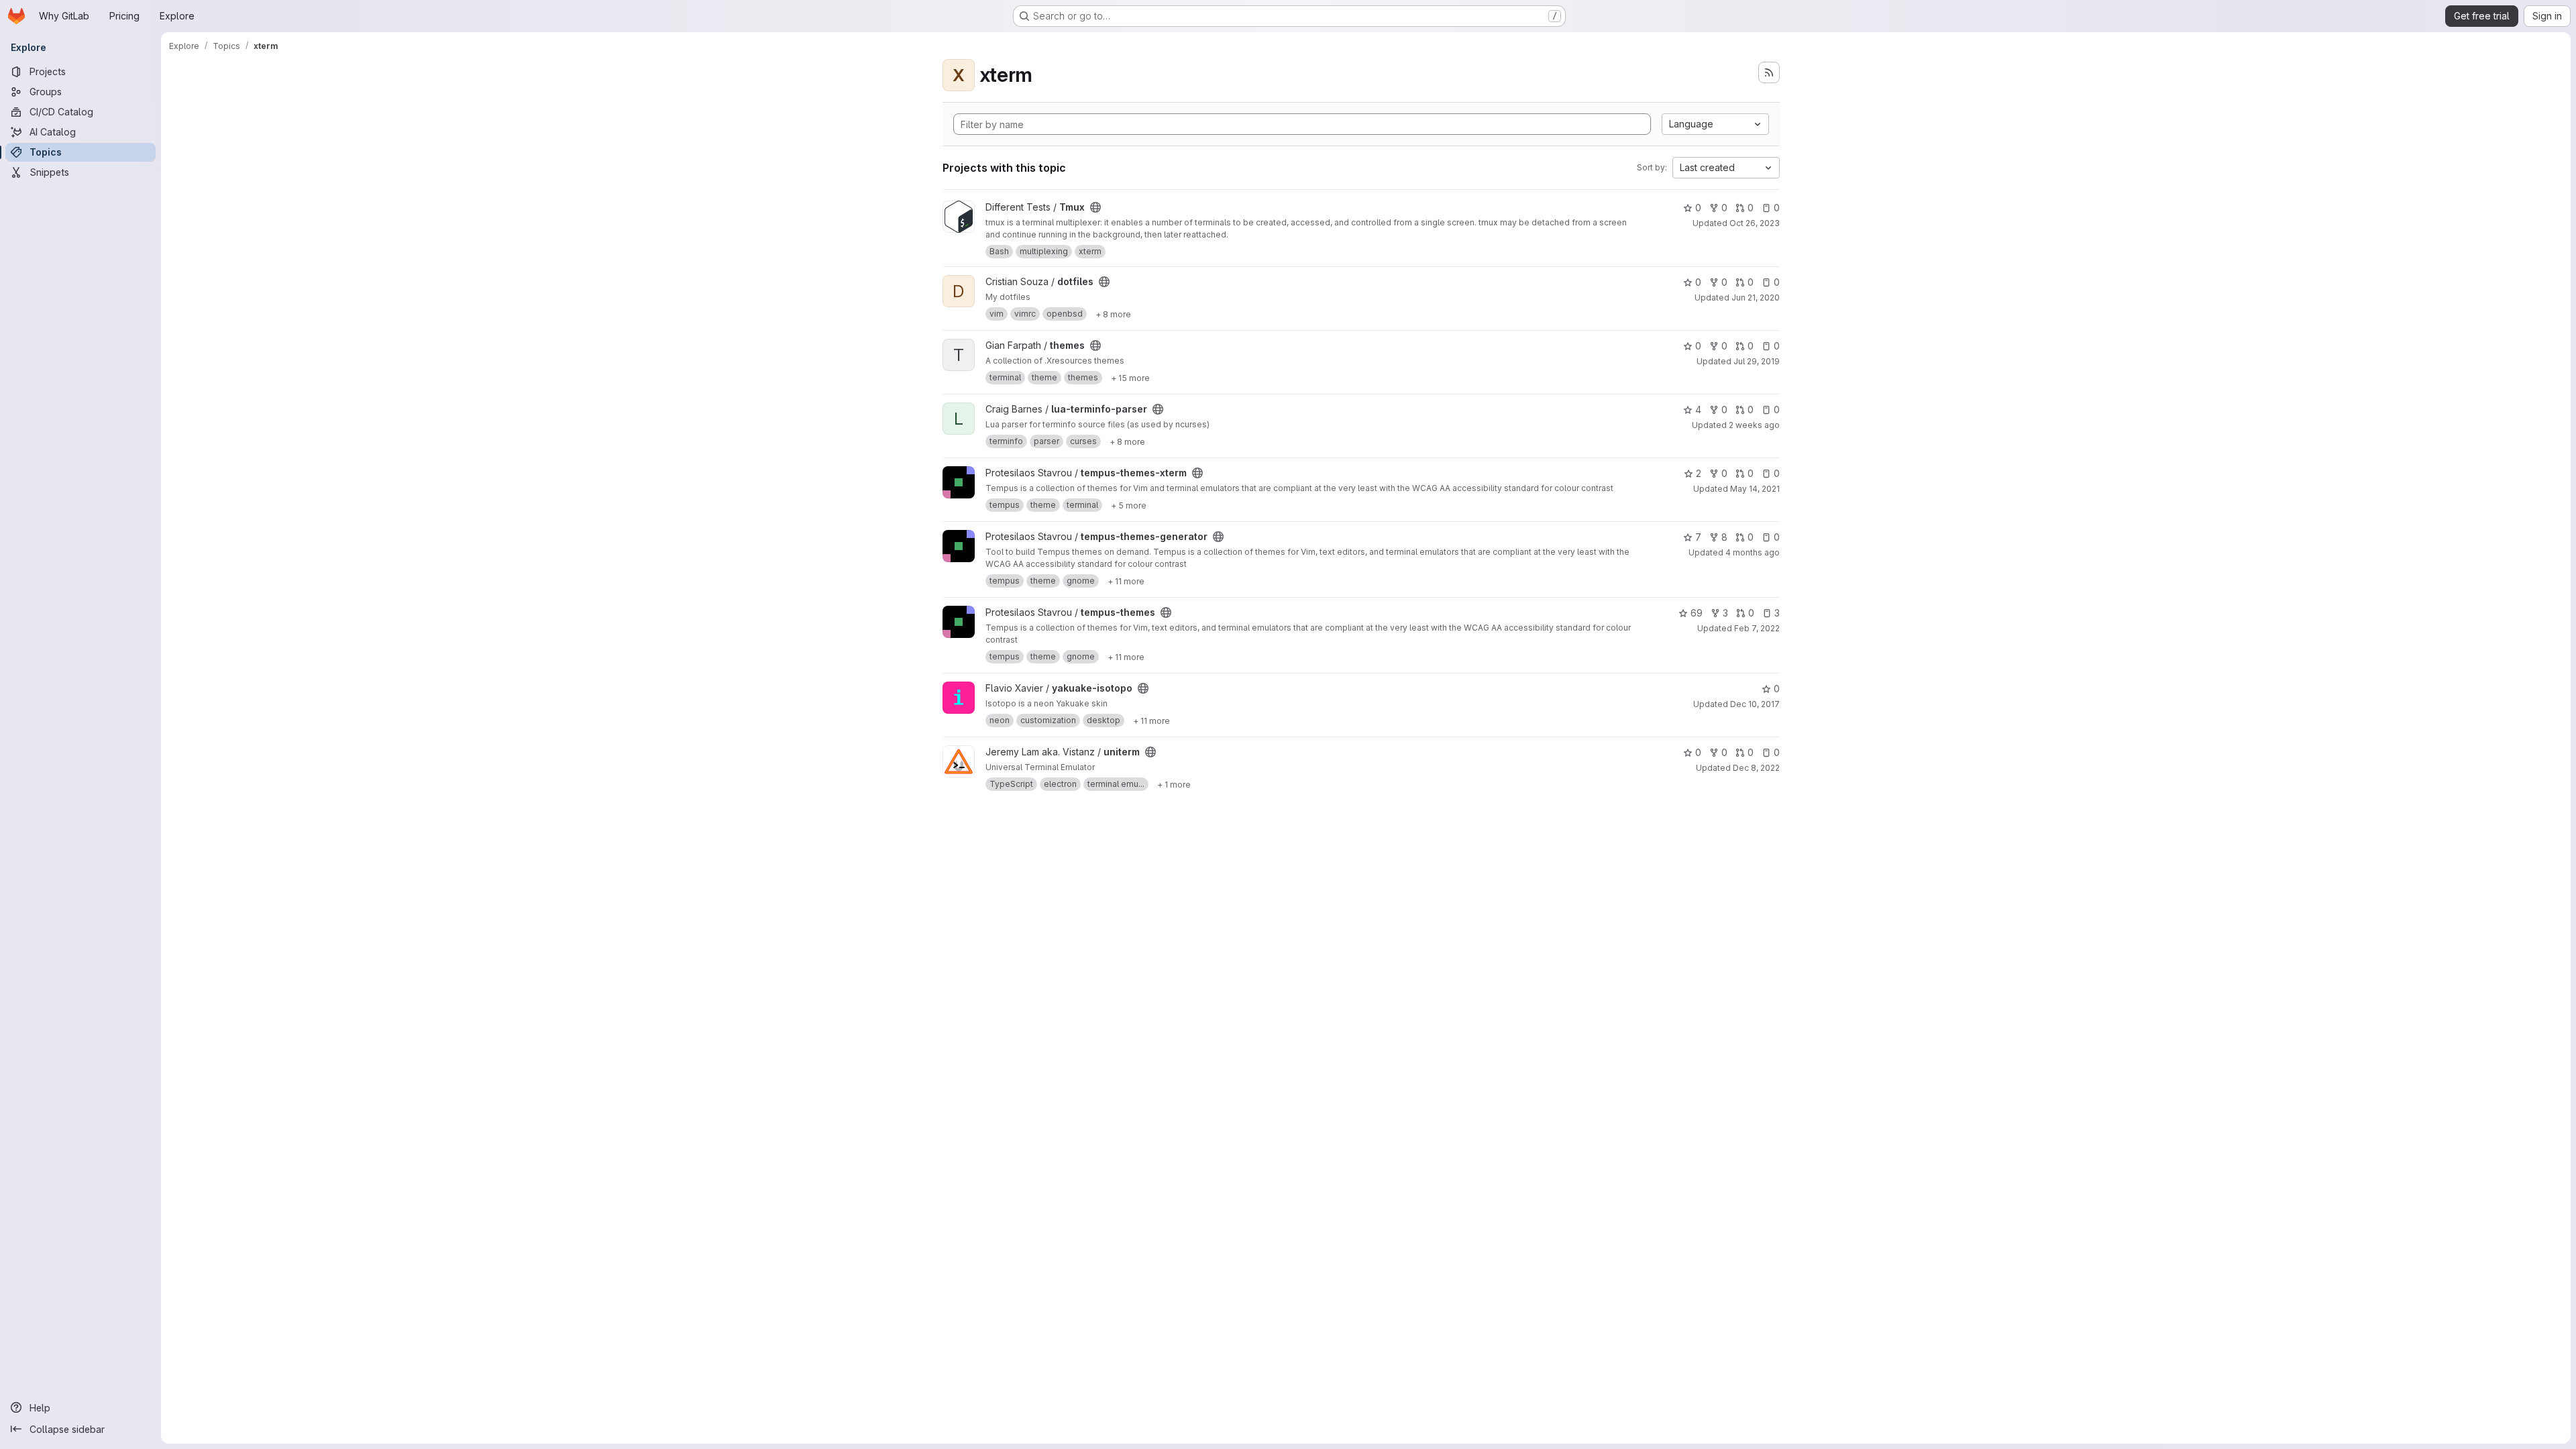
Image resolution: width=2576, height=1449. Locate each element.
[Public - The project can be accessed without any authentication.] (1095, 207)
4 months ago (1753, 552)
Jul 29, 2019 (1757, 361)
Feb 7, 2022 (1757, 628)
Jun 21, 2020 (1756, 298)
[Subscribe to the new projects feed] (1769, 72)
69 (1697, 613)
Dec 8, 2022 (1756, 768)
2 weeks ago (1754, 425)
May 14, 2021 (1755, 489)
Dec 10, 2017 (1755, 704)
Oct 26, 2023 (1755, 223)
